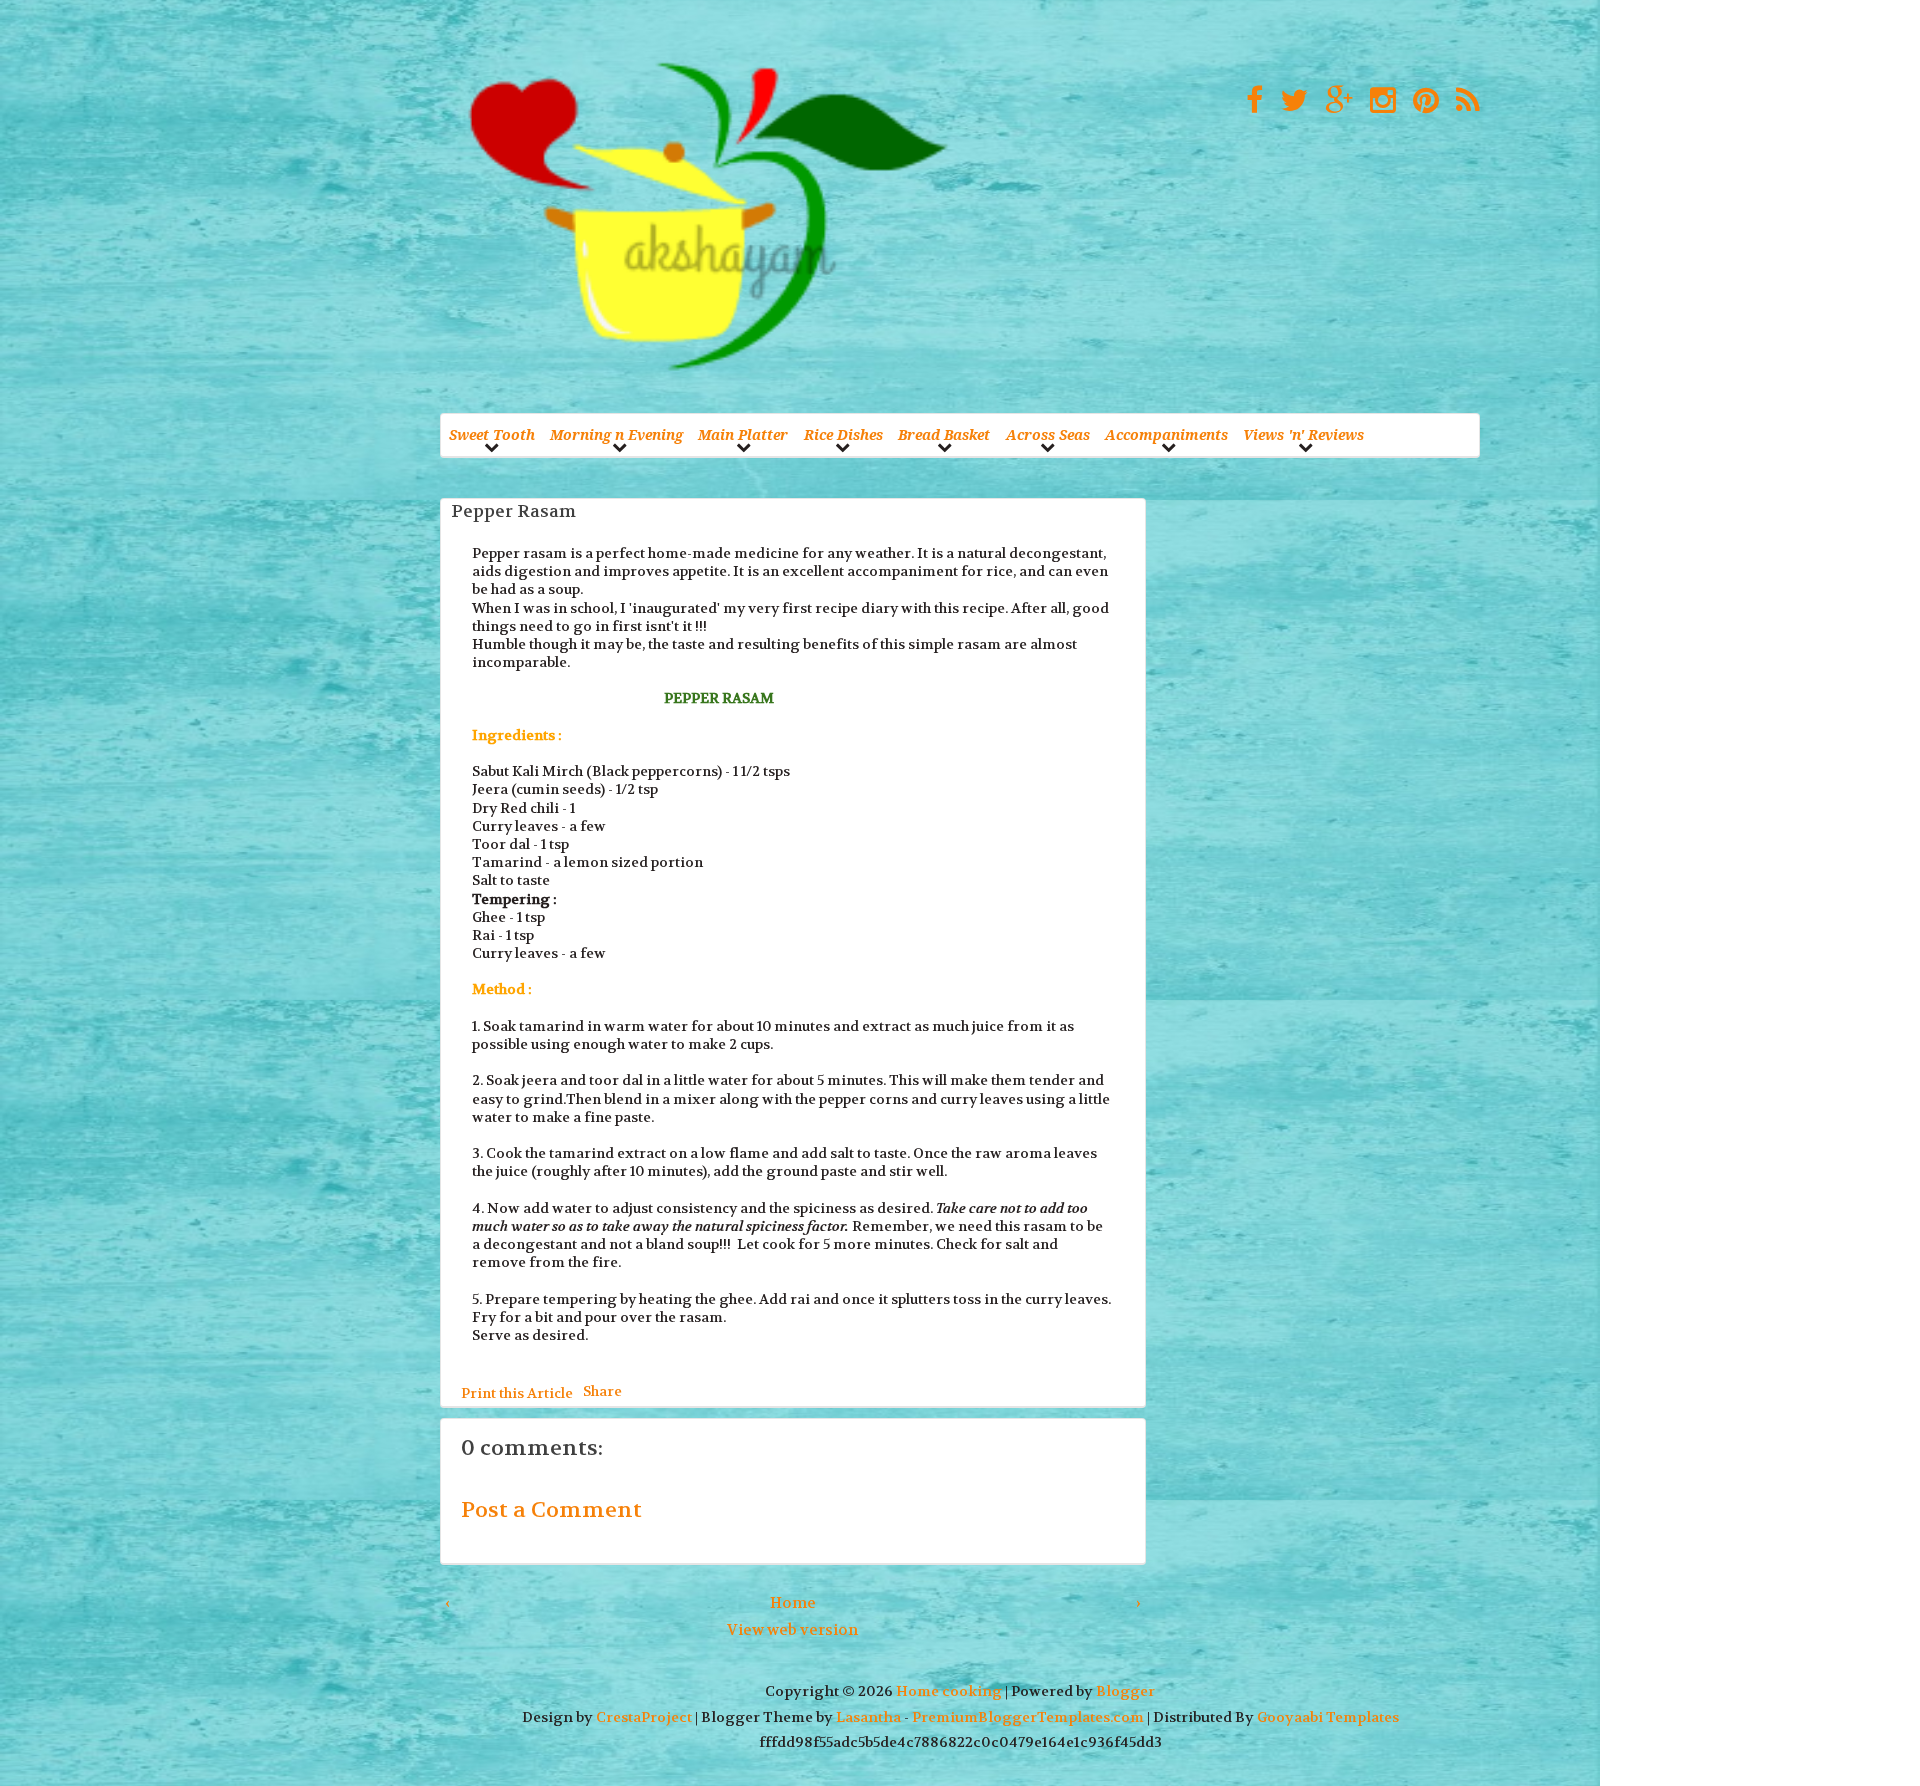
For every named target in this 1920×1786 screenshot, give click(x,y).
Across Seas (1048, 434)
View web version (792, 1630)
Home (793, 1603)
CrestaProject (644, 1717)
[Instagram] (1378, 101)
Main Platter (743, 434)
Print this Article (517, 1393)
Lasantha (868, 1717)
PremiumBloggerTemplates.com (1028, 1717)
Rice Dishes (843, 434)
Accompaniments (1166, 434)
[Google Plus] (1334, 101)
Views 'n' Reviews (1303, 434)
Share (602, 1390)
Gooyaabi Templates (1328, 1717)
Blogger (1125, 1691)
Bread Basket (944, 434)
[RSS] (1463, 101)
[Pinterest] (1421, 101)
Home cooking (949, 1691)
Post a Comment (551, 1510)
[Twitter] (1289, 101)
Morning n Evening (616, 434)
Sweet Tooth (492, 434)
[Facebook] (1249, 101)
